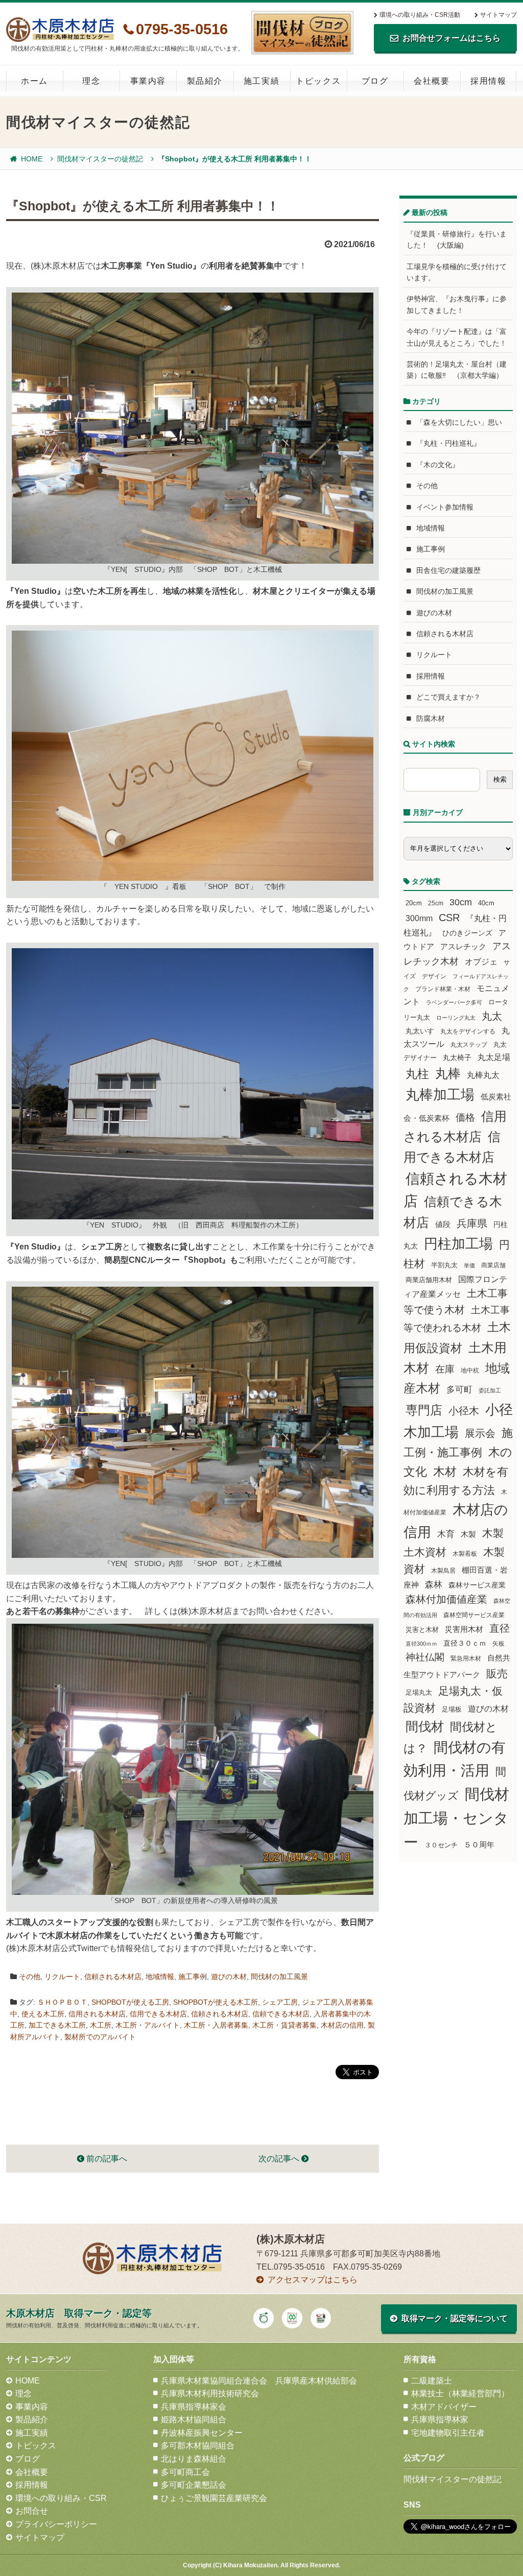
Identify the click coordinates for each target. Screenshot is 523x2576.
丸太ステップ (469, 1044)
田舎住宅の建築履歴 (448, 570)
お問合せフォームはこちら (451, 38)
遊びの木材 (229, 1977)
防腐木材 (431, 718)
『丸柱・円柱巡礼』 (448, 443)
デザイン (434, 976)
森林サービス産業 (477, 1585)
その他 (30, 1977)
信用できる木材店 (158, 2014)
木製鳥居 (443, 1571)
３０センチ (441, 1845)
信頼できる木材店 (281, 2014)
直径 (500, 1628)
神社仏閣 (425, 1657)
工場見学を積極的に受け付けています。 (457, 272)
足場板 (452, 1710)
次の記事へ (280, 2159)
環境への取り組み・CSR (61, 2498)
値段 (443, 1224)
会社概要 (432, 81)
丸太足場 (494, 1057)
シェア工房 (280, 2002)
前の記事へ (106, 2159)
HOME (32, 159)
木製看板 (465, 1554)
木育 (446, 1534)
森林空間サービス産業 (474, 1615)
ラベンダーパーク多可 (454, 1002)
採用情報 (488, 81)
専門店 (424, 1410)
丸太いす (420, 1031)
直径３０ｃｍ (465, 1643)
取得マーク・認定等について (455, 2318)
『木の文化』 (438, 465)
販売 (497, 1674)
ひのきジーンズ (467, 933)
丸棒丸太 (483, 1075)
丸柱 (417, 1074)
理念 (91, 81)
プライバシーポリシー (56, 2524)
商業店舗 (493, 1265)
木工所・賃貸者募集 (284, 2025)
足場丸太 (419, 1693)
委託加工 (490, 1390)
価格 (465, 1117)
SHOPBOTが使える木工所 (216, 2002)
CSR (449, 918)
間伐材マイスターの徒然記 (100, 159)
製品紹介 (205, 81)
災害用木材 (464, 1629)
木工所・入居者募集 (216, 2025)
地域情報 (160, 1977)
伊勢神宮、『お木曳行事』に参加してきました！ (457, 304)
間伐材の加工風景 (279, 1977)
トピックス (318, 81)
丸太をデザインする (468, 1031)
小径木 (464, 1411)
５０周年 (479, 1845)
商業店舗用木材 (429, 1280)
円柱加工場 (458, 1244)
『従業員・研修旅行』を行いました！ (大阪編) (457, 239)
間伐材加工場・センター (456, 1818)
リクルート (62, 1977)
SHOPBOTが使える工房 (130, 2002)
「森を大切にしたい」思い (459, 422)
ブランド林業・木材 (443, 989)
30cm (461, 902)
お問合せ (32, 2511)
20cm (414, 903)
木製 (468, 1534)
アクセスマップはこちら (313, 2280)
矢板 (498, 1643)
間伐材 (425, 1727)
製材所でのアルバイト (100, 2037)
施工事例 (193, 1977)
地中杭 (470, 1370)
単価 (469, 1265)
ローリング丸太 (456, 1018)
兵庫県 (472, 1223)
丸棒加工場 (440, 1095)
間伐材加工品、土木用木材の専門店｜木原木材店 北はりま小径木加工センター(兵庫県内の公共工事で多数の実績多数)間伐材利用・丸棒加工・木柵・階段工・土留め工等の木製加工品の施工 (60, 30)
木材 (445, 1472)
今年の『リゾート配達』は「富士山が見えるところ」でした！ (457, 337)
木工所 (101, 2025)
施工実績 (261, 81)
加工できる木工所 (57, 2025)
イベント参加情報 (445, 507)
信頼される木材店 (113, 1977)
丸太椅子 (457, 1057)
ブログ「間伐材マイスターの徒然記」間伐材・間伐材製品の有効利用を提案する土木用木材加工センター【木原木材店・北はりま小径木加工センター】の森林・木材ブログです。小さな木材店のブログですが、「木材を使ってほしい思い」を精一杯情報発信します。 (302, 33)
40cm (486, 903)
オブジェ (481, 961)
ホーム (34, 81)
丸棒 (448, 1074)
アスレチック (463, 947)
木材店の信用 (342, 2025)
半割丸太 (444, 1265)
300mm (419, 918)
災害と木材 (422, 1630)
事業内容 (148, 81)
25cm (436, 903)
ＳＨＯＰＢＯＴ (62, 2002)
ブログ (375, 81)
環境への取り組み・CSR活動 (420, 15)
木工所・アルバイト (148, 2025)
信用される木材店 (97, 2014)
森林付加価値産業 (446, 1599)
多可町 (459, 1389)
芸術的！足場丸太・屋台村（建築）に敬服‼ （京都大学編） (457, 370)
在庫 (445, 1369)
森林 (434, 1585)
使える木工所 (43, 2014)
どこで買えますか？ (448, 697)
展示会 (480, 1433)
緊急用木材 (466, 1658)
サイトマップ (498, 15)
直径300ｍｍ (421, 1644)
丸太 (492, 1016)
